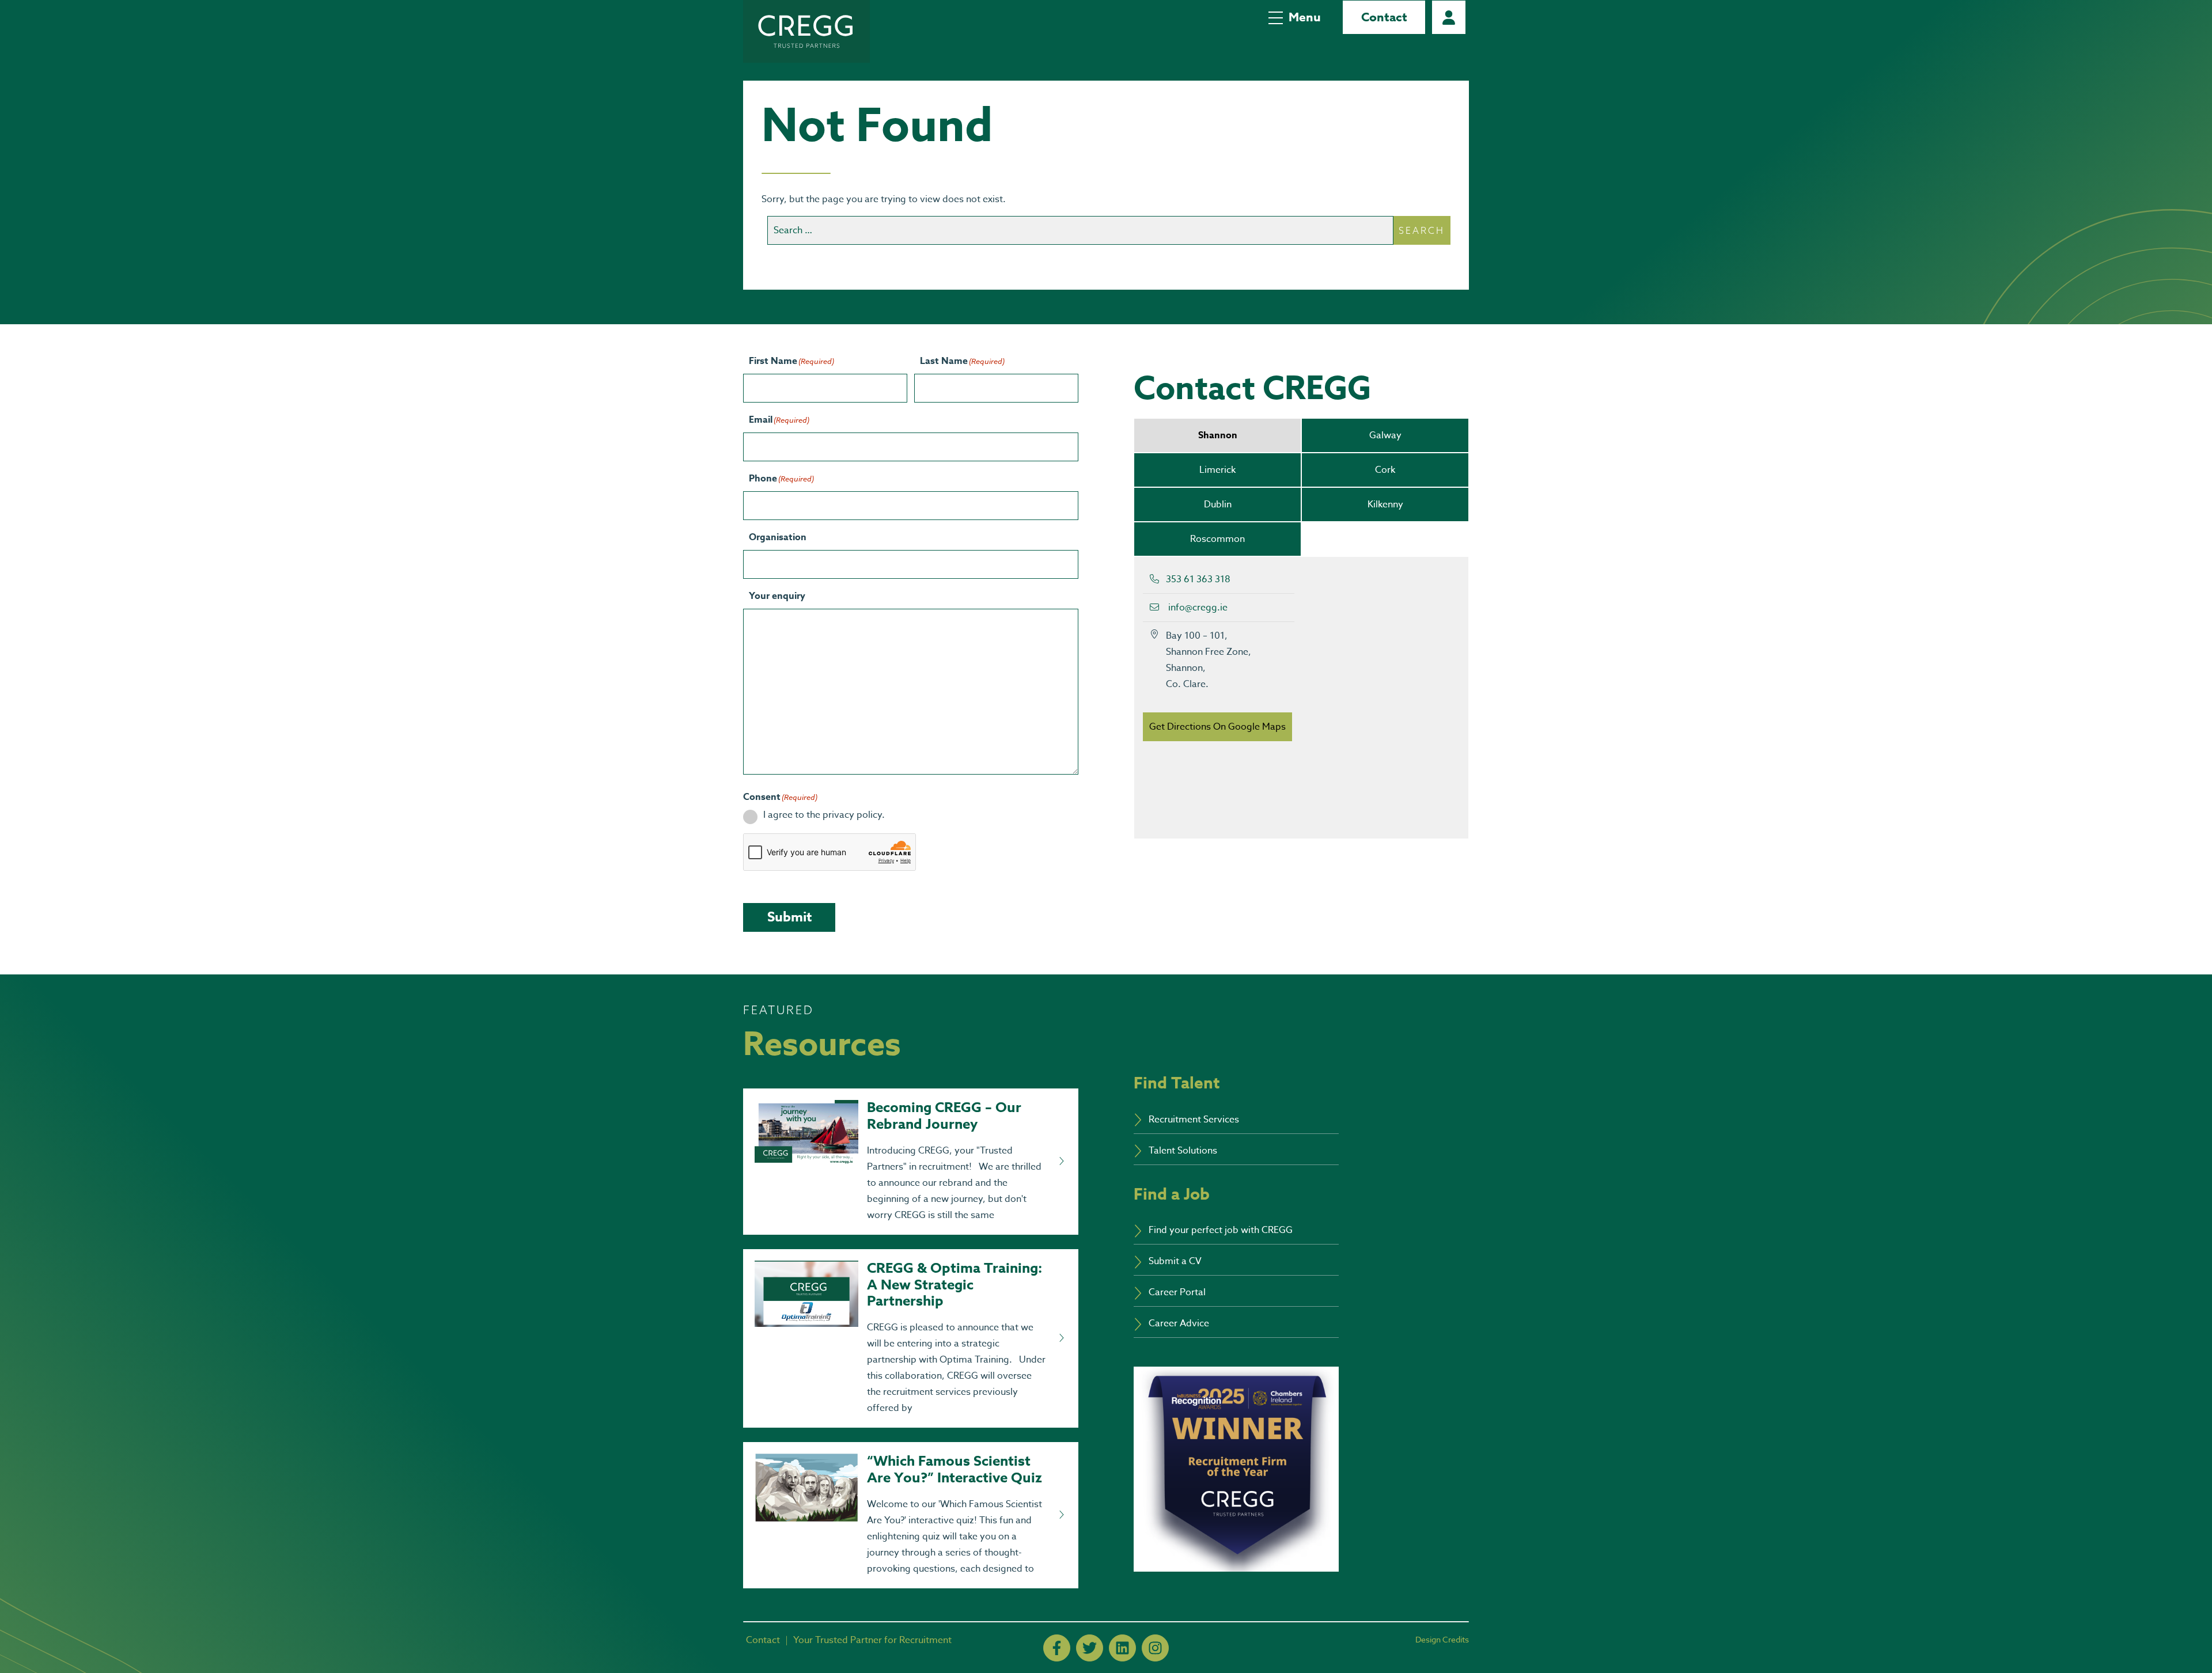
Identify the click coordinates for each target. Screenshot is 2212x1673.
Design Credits (1442, 1639)
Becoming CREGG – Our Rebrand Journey (944, 1116)
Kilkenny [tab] (1385, 504)
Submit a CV (1175, 1261)
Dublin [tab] (1218, 504)
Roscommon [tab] (1217, 539)
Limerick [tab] (1217, 470)
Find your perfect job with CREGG (1221, 1230)
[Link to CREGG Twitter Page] (1090, 1648)
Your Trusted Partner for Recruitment (872, 1640)
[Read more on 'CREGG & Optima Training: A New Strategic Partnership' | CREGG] (1061, 1338)
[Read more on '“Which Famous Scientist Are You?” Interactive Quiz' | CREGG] (1061, 1515)
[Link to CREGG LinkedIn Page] (1122, 1648)
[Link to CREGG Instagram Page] (1155, 1648)
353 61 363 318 (1198, 579)
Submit (789, 917)
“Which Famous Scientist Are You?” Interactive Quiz (955, 1470)
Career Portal (1449, 17)
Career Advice (1179, 1323)
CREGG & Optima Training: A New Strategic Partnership (955, 1285)
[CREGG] (806, 31)
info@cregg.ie (1198, 608)
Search (1422, 230)
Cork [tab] (1385, 470)
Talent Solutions (1183, 1151)
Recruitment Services (1194, 1120)
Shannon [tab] (1218, 435)
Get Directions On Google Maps (1217, 727)
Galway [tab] (1385, 435)
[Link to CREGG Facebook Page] (1057, 1648)
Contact (1384, 17)
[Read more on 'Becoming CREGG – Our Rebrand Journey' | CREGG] (1061, 1162)
